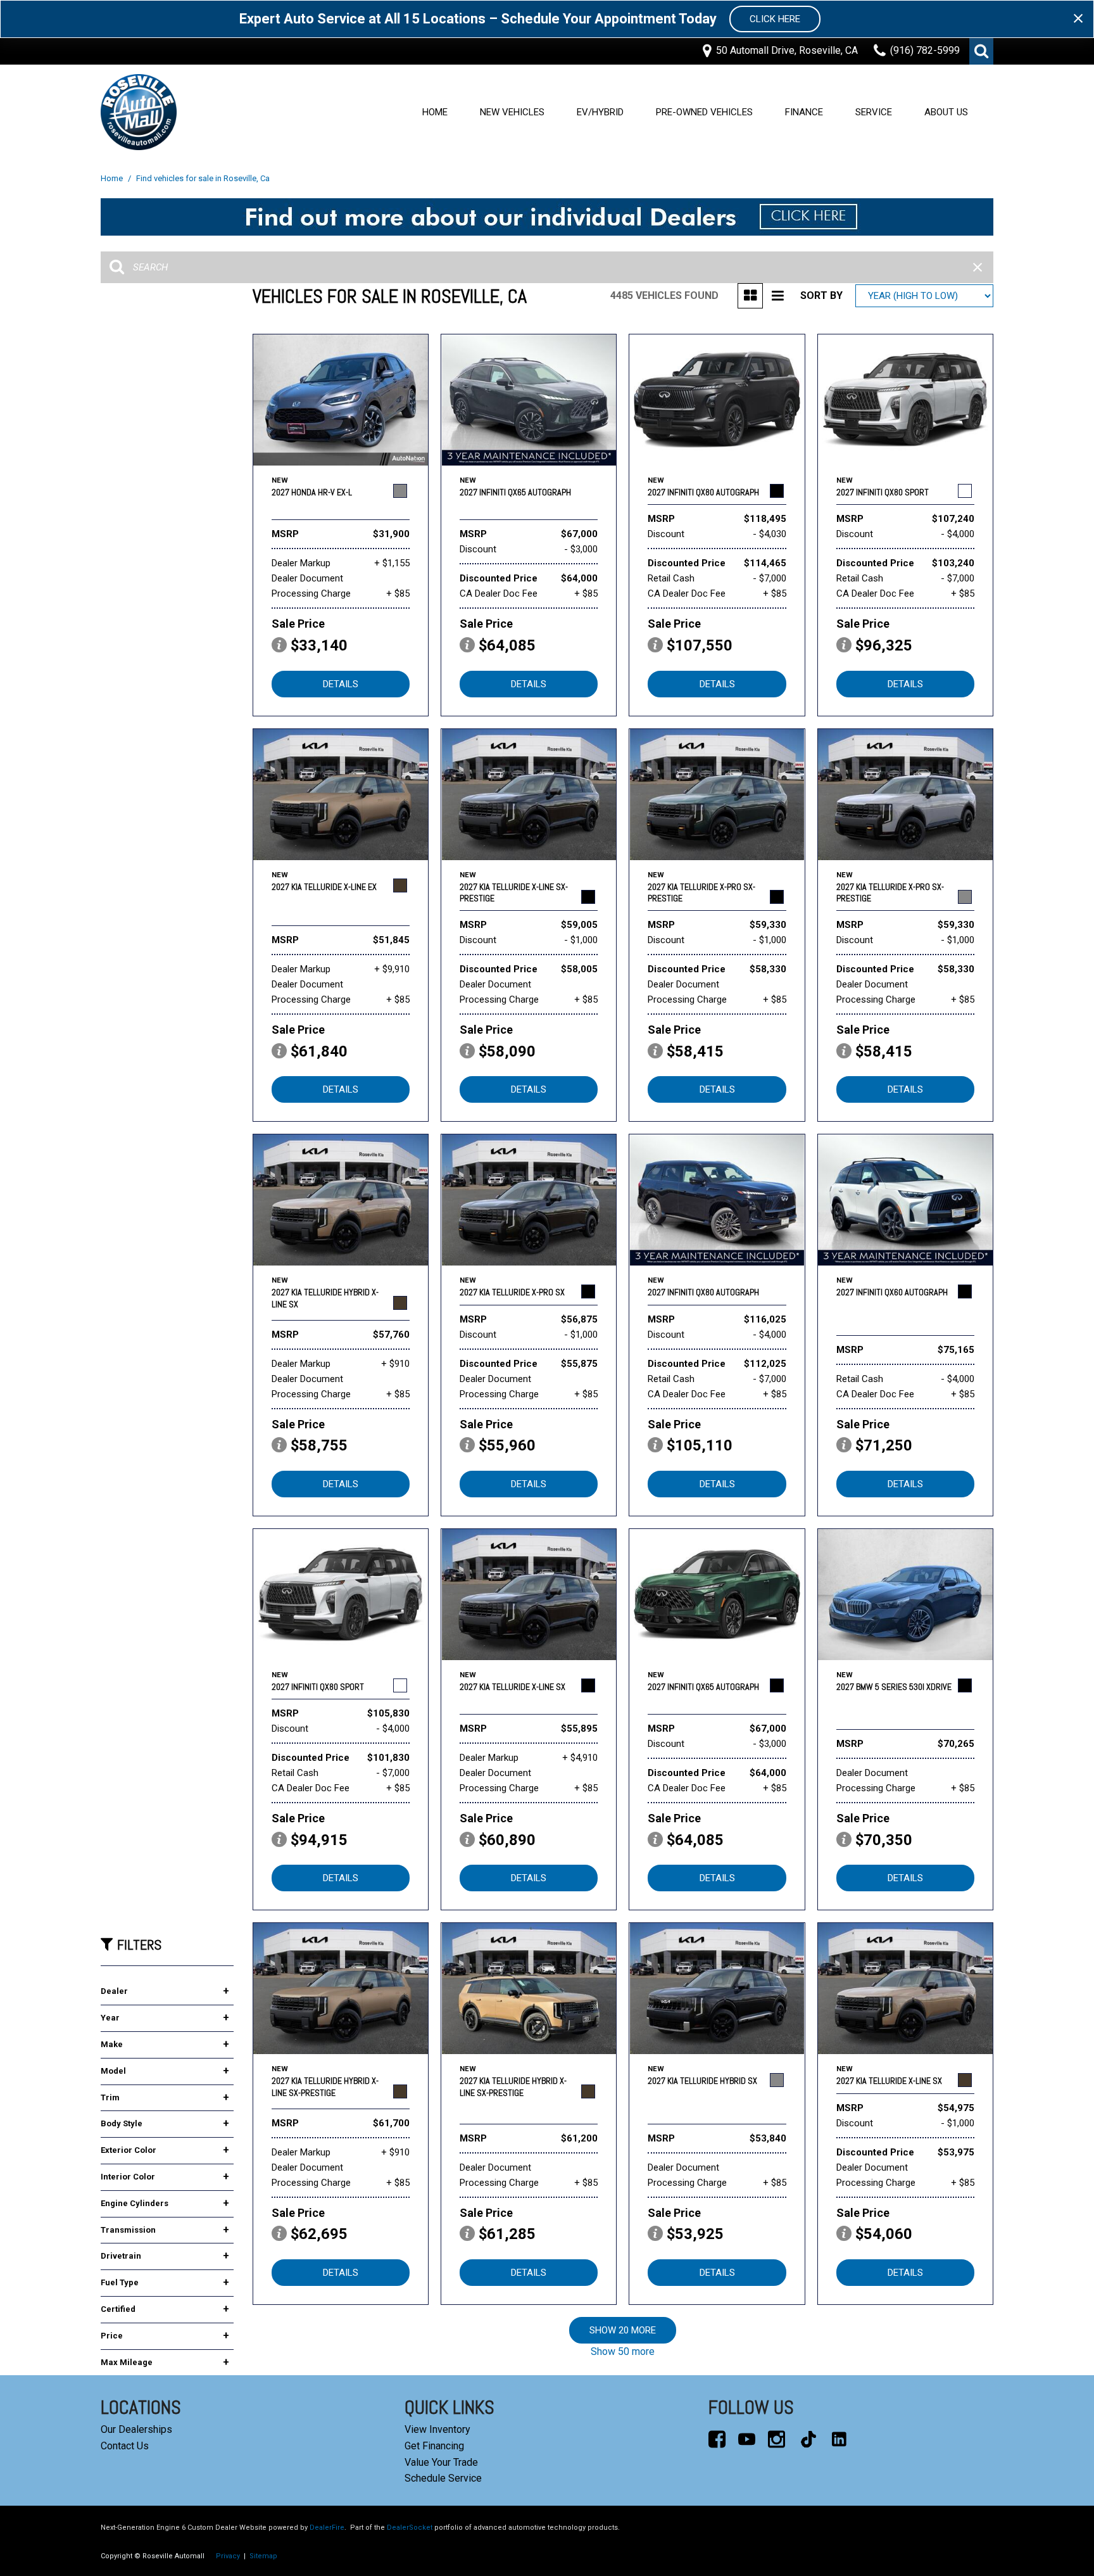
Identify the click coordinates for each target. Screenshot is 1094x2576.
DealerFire (327, 2528)
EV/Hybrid (600, 112)
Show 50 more (623, 2351)
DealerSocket (410, 2528)
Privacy (228, 2556)
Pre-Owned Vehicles (704, 112)
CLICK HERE (775, 19)
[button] (981, 51)
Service (874, 112)
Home (435, 112)
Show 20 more (623, 2330)
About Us (946, 112)
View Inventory (437, 2429)
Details (341, 684)
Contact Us (125, 2446)
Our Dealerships (136, 2429)
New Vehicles (512, 112)
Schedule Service (443, 2478)
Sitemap (263, 2556)
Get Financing (434, 2446)
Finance (804, 112)
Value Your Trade (441, 2462)
